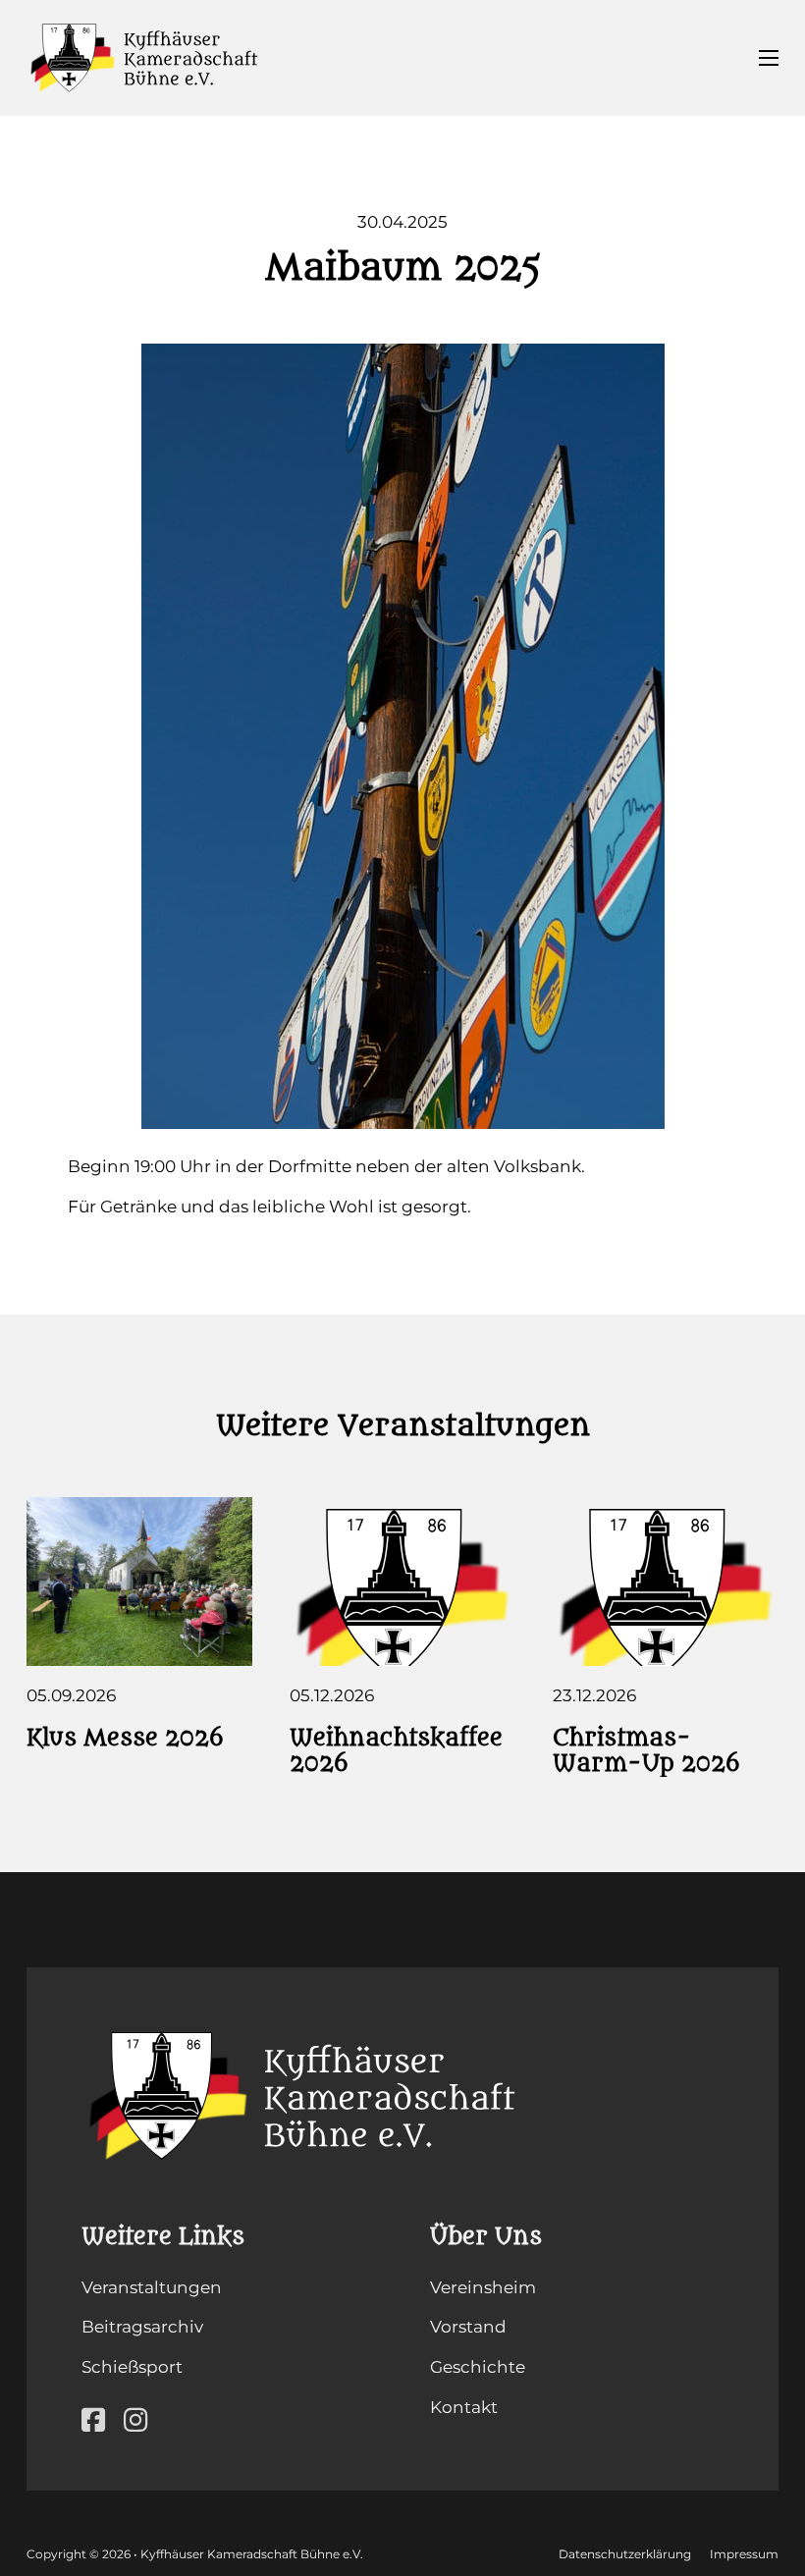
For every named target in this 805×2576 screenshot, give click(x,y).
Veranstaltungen (152, 2287)
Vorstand (468, 2327)
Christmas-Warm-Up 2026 (646, 1751)
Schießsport (132, 2367)
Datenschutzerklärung (625, 2554)
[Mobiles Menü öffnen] (769, 58)
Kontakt (464, 2407)
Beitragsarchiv (142, 2327)
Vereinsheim (483, 2287)
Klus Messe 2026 (125, 1738)
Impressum (744, 2554)
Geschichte (478, 2367)
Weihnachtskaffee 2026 (396, 1751)
